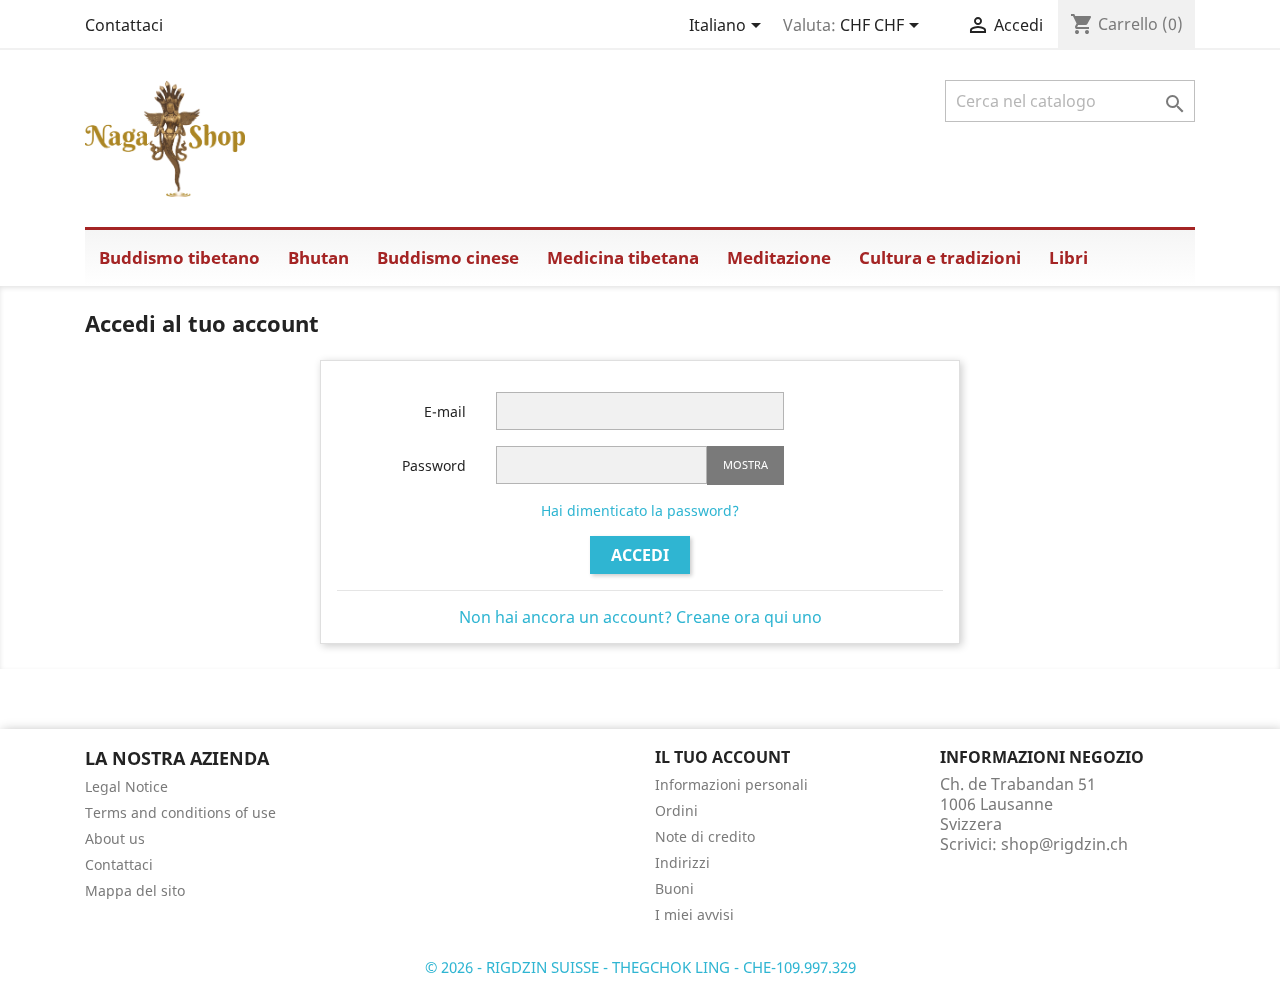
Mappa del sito (135, 890)
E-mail (445, 411)
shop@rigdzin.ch (1064, 844)
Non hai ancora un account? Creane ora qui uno (640, 617)
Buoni (674, 888)
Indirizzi (682, 862)
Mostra (745, 464)
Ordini (676, 810)
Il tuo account (722, 757)
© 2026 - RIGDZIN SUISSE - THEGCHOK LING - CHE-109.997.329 (640, 967)
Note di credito (705, 836)
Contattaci (124, 25)
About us (115, 838)
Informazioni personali (731, 784)
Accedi (640, 555)
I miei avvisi (694, 914)
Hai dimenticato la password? (640, 510)
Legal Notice (126, 786)
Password (434, 465)
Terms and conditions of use (180, 812)
